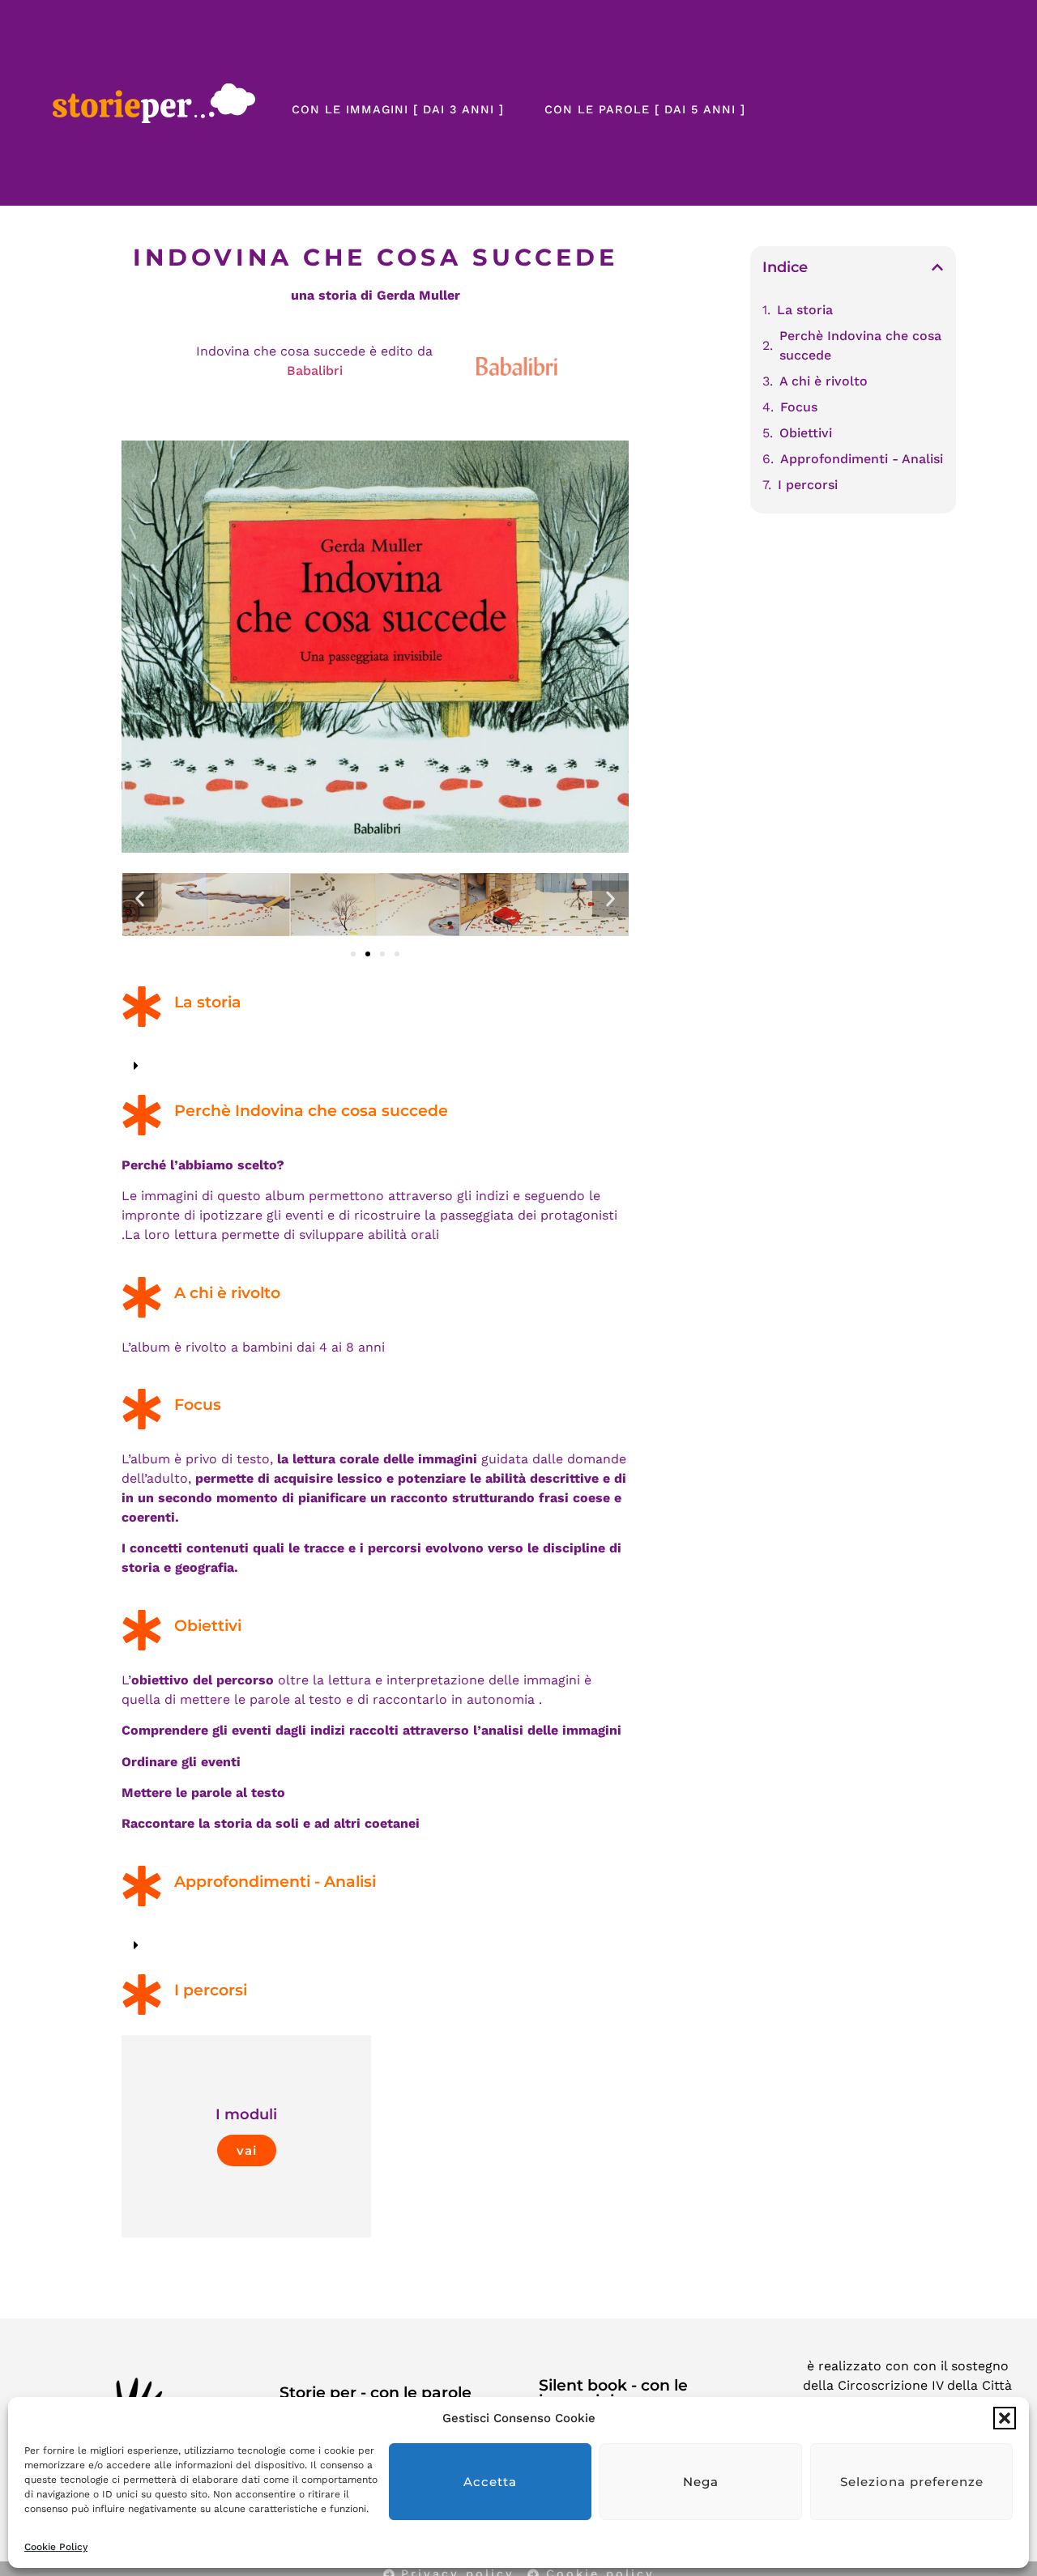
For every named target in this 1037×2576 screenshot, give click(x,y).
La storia (805, 310)
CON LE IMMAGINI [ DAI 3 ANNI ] (398, 109)
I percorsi (808, 485)
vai (247, 2150)
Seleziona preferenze (912, 2482)
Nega (701, 2482)
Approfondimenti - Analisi (862, 459)
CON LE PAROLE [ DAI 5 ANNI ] (645, 109)
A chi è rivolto (824, 381)
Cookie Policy (56, 2547)
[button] (1005, 2418)
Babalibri (315, 370)
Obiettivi (806, 433)
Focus (799, 407)
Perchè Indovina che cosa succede (860, 345)
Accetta (490, 2482)
